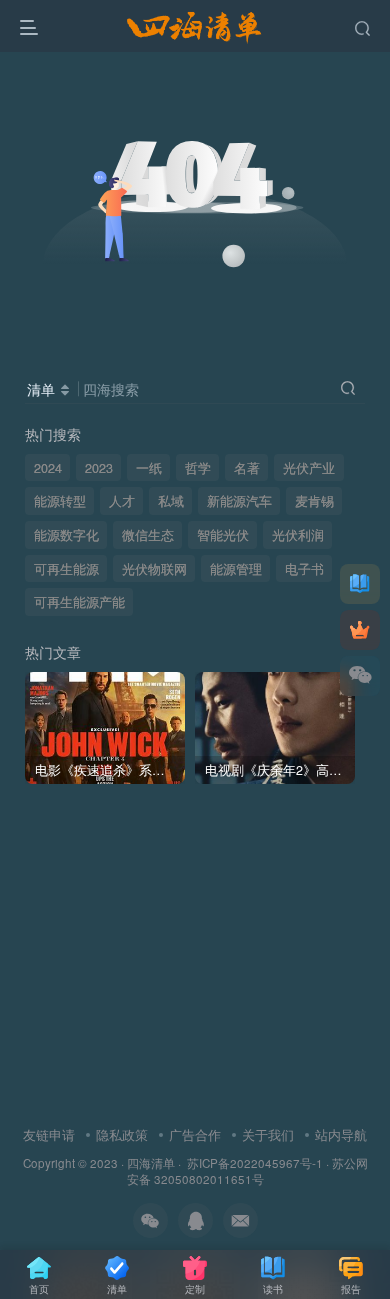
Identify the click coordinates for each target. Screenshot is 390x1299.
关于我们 (268, 1134)
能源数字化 (66, 535)
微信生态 (148, 535)
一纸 (149, 468)
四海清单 (151, 1163)
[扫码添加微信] (360, 676)
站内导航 (341, 1134)
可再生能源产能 (79, 602)
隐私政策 (122, 1134)
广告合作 (195, 1134)
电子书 (304, 569)
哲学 (198, 468)
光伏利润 (298, 535)
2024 (48, 468)
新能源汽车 (239, 501)
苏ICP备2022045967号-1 (253, 1163)
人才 (122, 501)
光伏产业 (309, 468)
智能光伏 (223, 535)
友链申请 (49, 1134)
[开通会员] (360, 630)
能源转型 (60, 501)
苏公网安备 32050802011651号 (247, 1171)
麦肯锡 (314, 501)
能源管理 (236, 569)
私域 (171, 501)
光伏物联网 (154, 569)
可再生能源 (66, 569)
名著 (247, 468)
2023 (99, 468)
